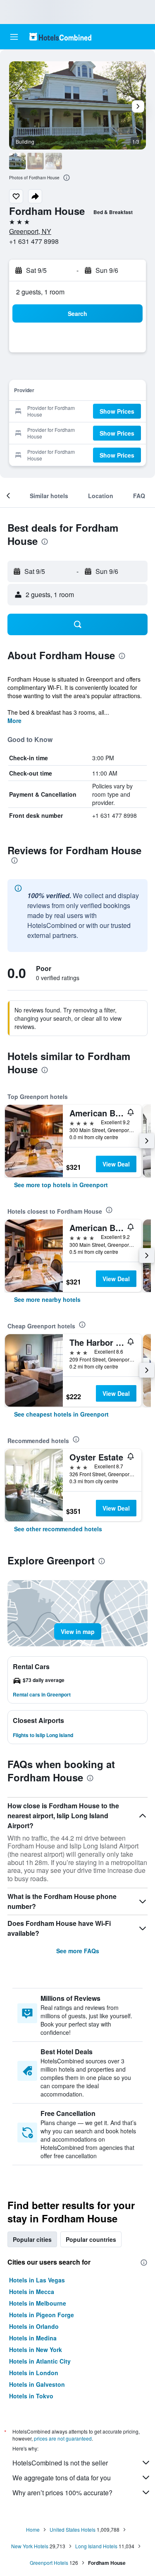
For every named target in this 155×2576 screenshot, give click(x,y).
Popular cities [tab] (32, 2239)
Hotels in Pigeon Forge (42, 2315)
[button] (14, 37)
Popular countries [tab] (91, 2239)
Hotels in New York (36, 2349)
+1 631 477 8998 (34, 241)
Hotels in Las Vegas (37, 2280)
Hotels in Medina (33, 2338)
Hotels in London (34, 2373)
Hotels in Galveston (37, 2384)
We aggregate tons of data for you (62, 2478)
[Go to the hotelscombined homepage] (60, 37)
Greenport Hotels (49, 2563)
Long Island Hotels (96, 2546)
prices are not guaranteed (63, 2438)
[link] (61, 1185)
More (14, 721)
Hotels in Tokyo (31, 2396)
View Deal (116, 1164)
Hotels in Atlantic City (40, 2361)
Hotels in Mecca (32, 2292)
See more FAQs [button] (78, 1951)
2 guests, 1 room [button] (40, 292)
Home (33, 2529)
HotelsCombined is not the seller (60, 2463)
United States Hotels (73, 2529)
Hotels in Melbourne (38, 2303)
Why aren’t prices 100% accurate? (62, 2493)
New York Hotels (30, 2546)
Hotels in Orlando (34, 2326)
